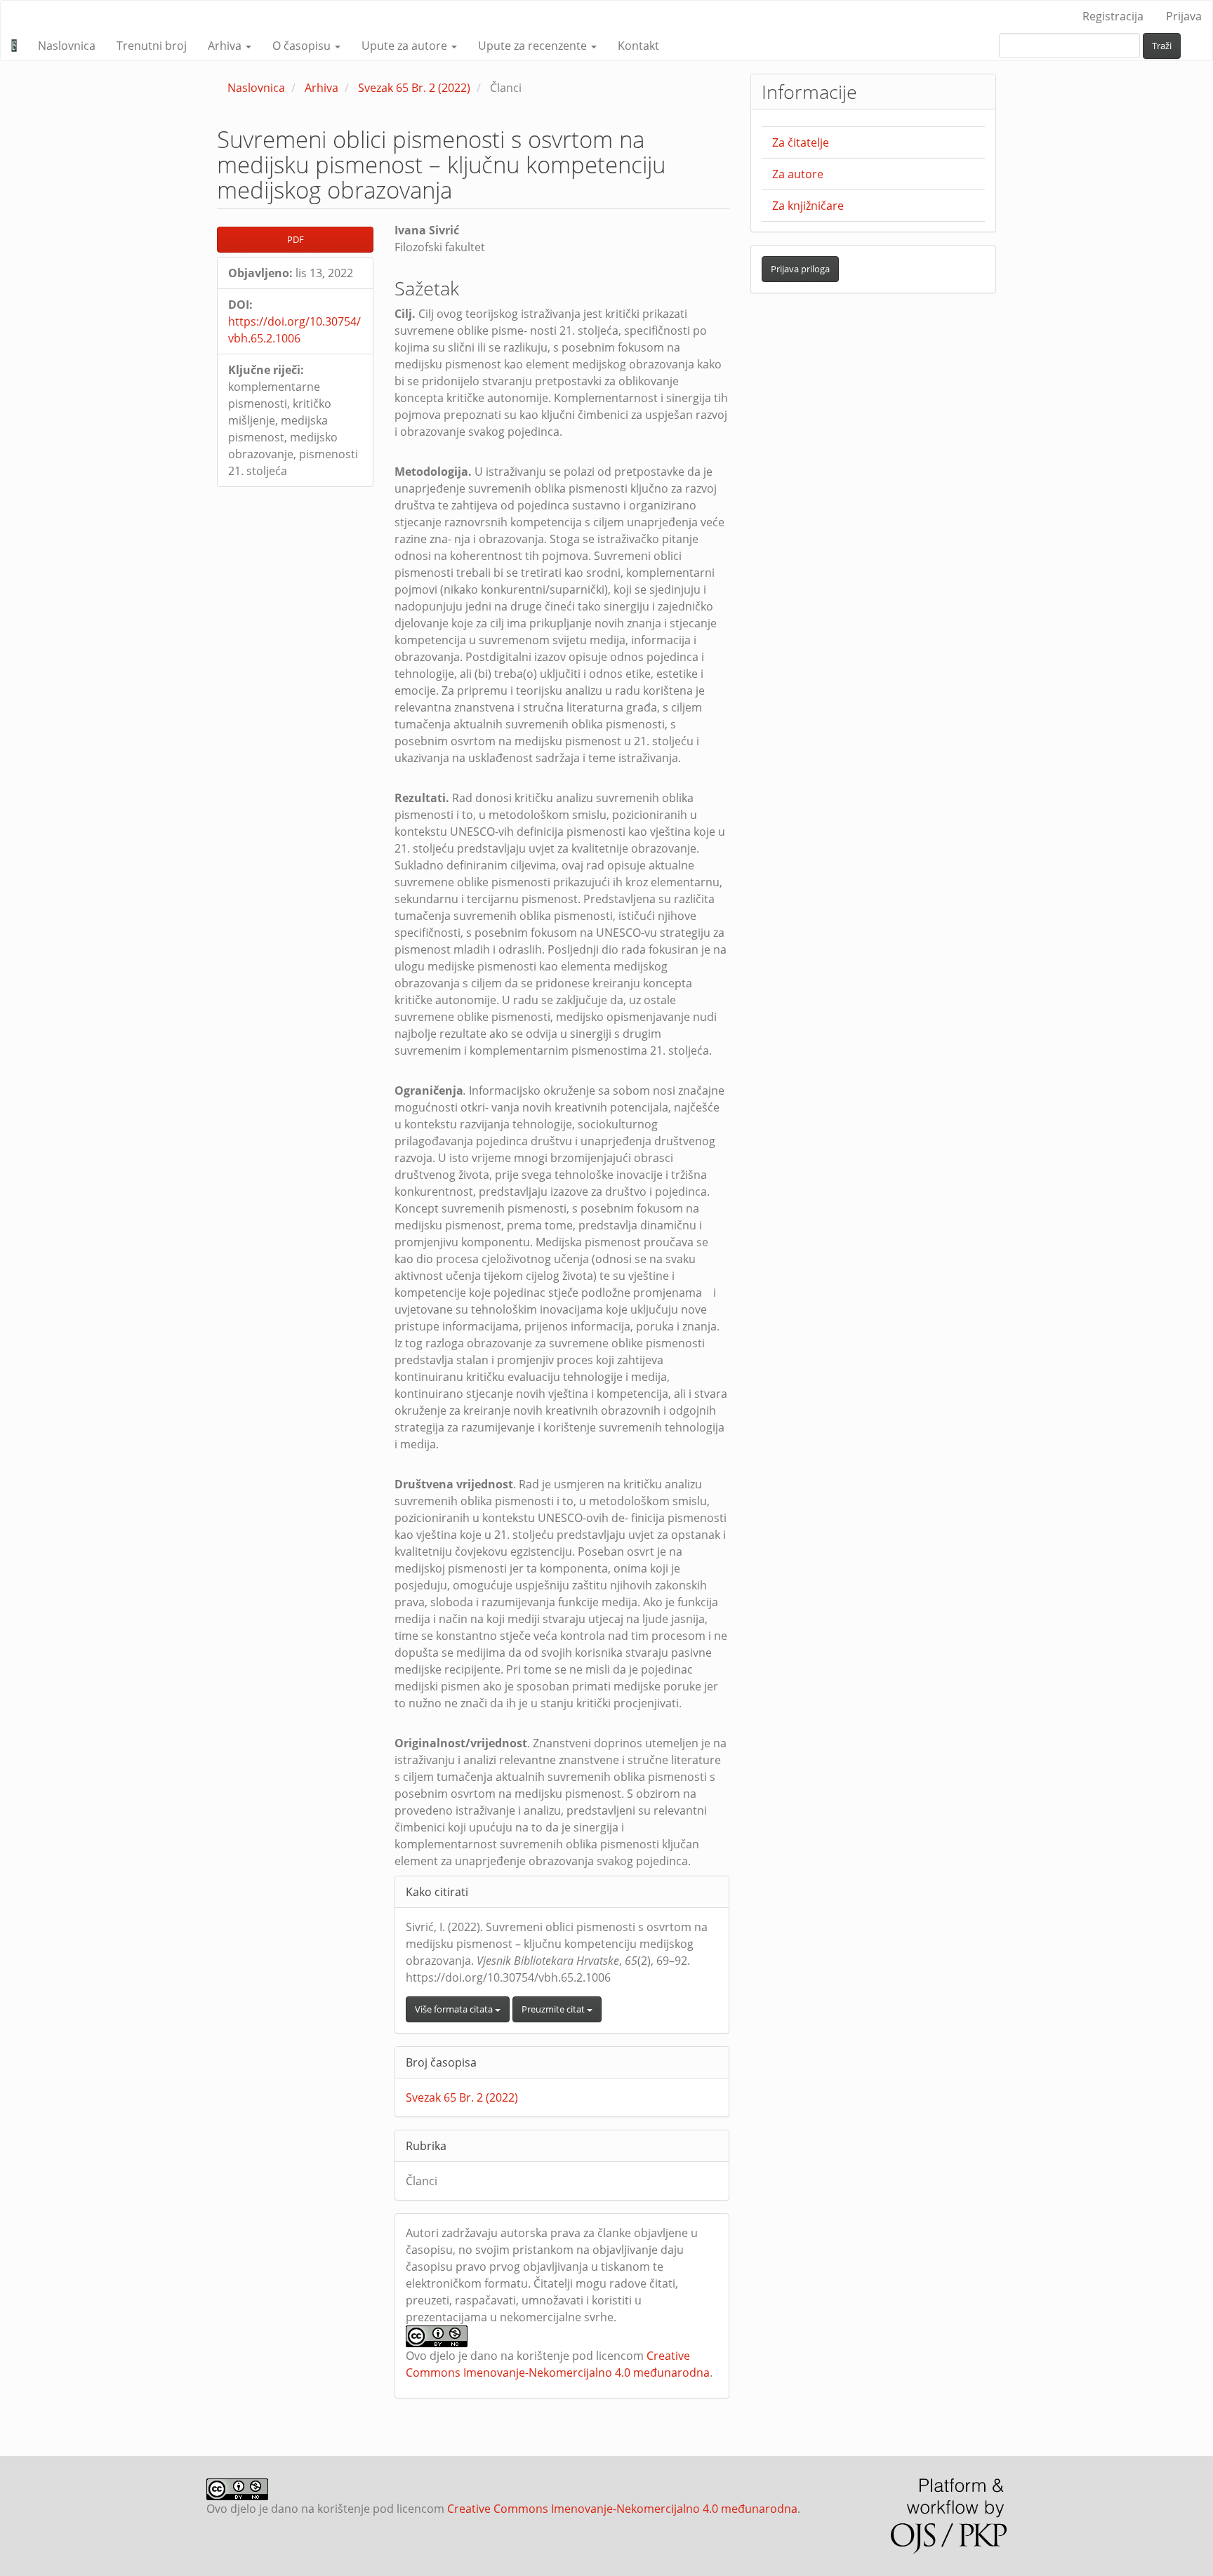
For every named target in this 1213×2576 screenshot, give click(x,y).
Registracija (1113, 16)
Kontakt (638, 46)
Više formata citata (455, 2009)
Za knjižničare (808, 206)
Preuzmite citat (554, 2009)
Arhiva (322, 88)
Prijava (1184, 16)
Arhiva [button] (226, 46)
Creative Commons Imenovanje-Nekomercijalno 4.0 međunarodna (622, 2509)
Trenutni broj (152, 46)
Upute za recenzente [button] (534, 46)
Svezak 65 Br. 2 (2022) (414, 88)
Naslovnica (67, 46)
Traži (1162, 46)
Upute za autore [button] (406, 46)
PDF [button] (296, 239)
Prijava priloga (800, 269)
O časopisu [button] (303, 46)
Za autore (798, 174)
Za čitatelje (801, 142)
